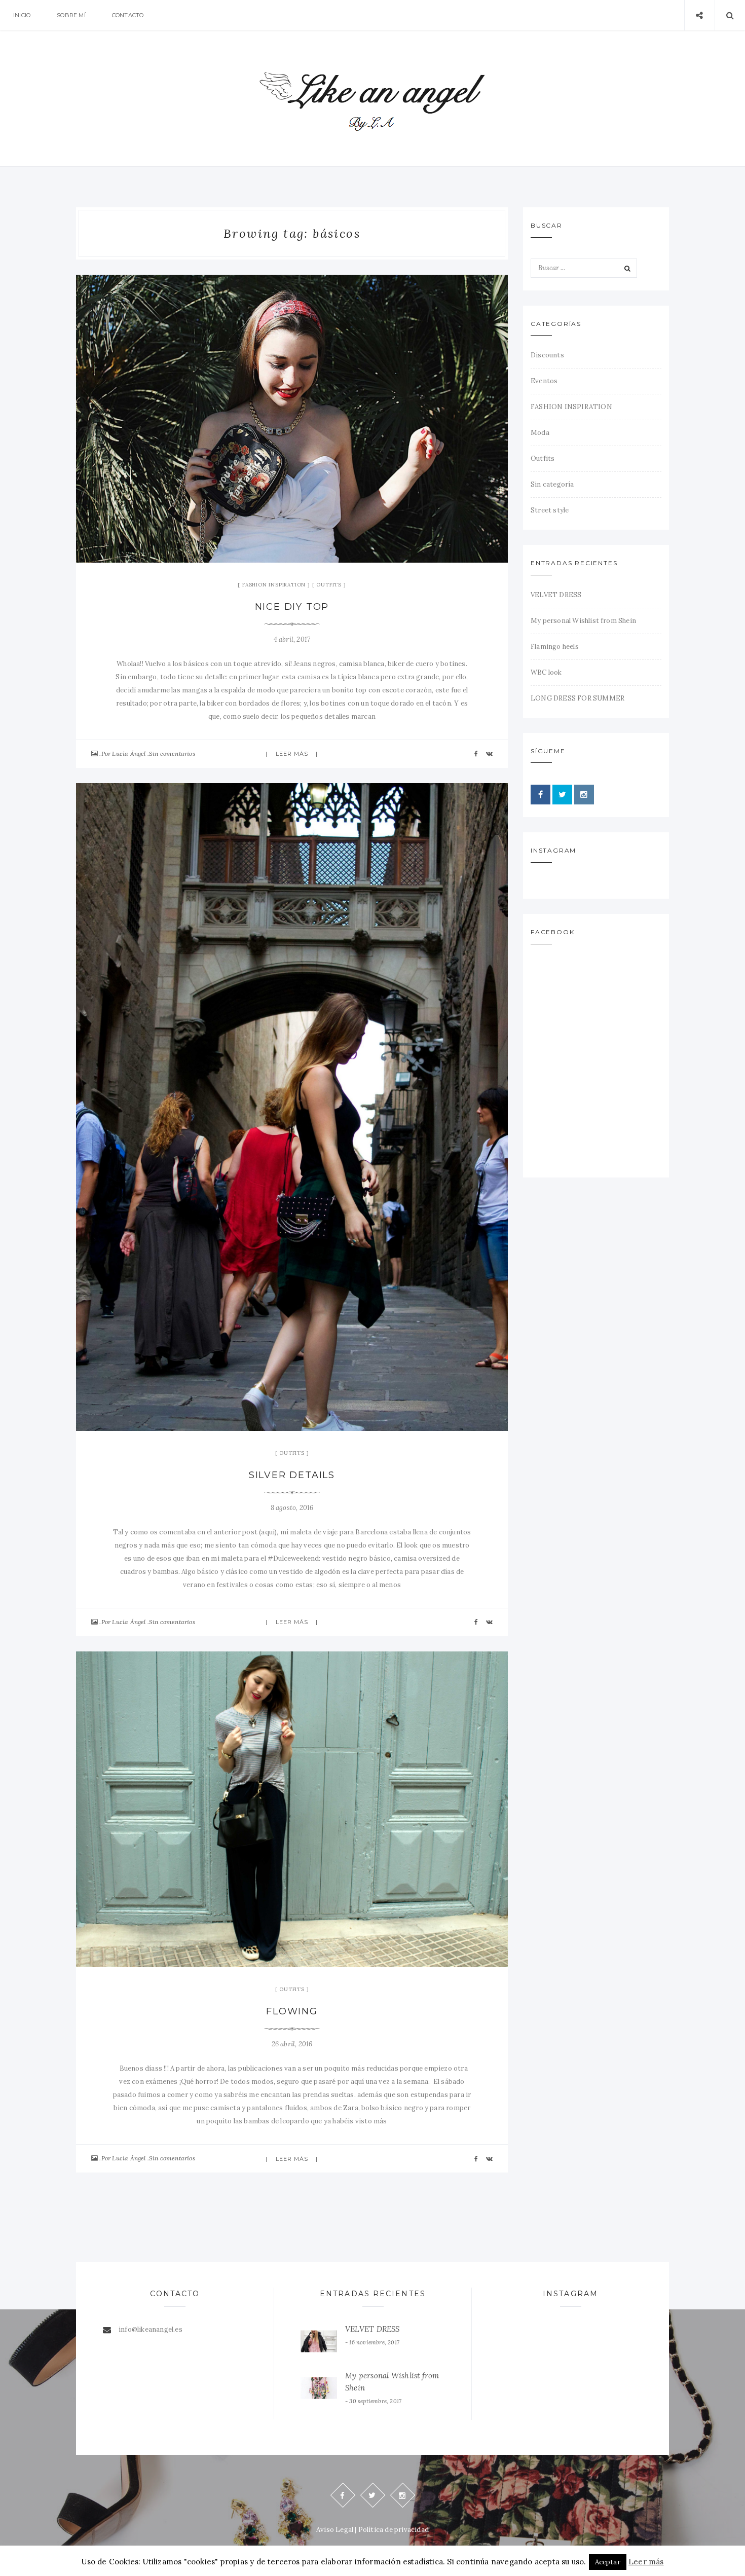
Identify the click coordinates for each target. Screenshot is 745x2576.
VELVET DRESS (556, 595)
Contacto (128, 15)
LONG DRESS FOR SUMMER (578, 698)
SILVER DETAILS (292, 1475)
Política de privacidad (394, 2530)
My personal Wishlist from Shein (583, 621)
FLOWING (292, 2011)
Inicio (22, 15)
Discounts (547, 355)
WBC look (546, 672)
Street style (550, 510)
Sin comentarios (172, 753)
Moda (540, 433)
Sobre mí (71, 15)
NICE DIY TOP (292, 607)
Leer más (292, 754)
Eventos (544, 381)
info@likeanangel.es (151, 2329)
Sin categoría (552, 484)
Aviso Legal (335, 2530)
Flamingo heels (555, 647)
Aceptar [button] (608, 2562)
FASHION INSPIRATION (274, 585)
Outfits (329, 585)
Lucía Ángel (129, 753)
